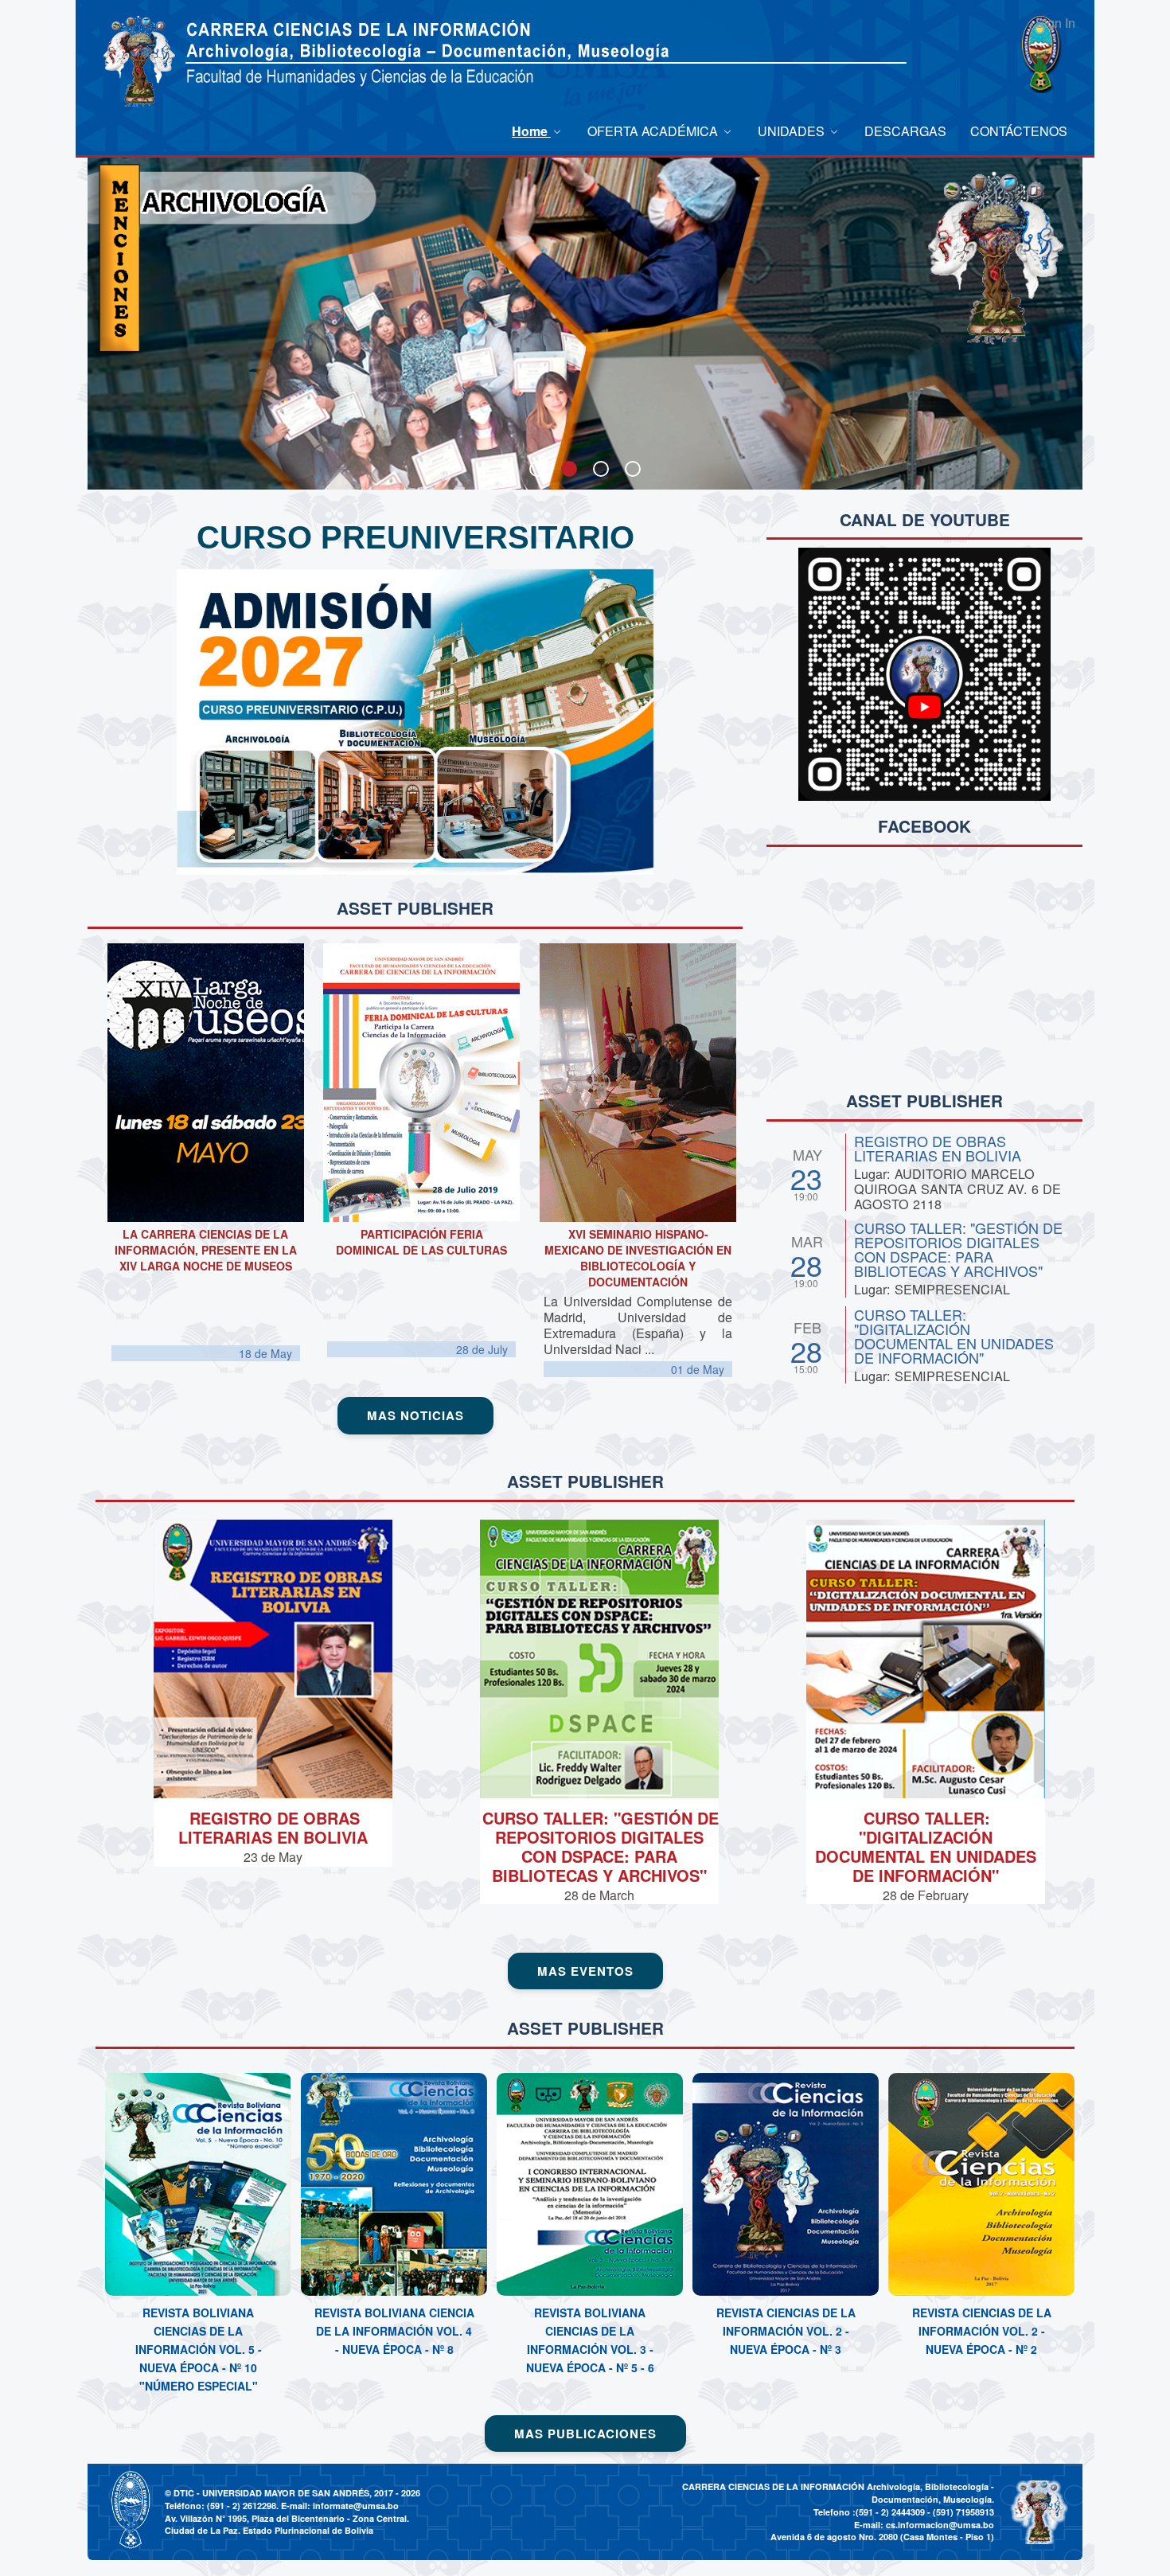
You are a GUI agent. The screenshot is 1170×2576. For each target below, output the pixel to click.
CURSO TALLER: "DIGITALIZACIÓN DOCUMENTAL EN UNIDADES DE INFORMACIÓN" (954, 1336)
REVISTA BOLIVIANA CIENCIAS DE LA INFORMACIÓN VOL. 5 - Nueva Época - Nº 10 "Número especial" (199, 2349)
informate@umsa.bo (356, 2506)
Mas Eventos (585, 1971)
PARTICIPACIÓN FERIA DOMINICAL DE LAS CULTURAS (421, 1242)
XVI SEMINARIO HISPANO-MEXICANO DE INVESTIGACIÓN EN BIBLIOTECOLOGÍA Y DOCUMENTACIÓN (638, 1258)
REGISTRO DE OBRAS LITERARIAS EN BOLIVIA (938, 1148)
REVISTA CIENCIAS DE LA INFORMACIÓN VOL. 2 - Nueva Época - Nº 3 (786, 2331)
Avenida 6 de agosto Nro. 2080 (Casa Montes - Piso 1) (882, 2537)
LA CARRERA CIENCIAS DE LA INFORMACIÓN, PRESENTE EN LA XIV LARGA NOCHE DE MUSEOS (206, 1250)
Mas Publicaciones (585, 2434)
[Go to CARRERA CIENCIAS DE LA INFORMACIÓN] (139, 62)
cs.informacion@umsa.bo (940, 2525)
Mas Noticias (415, 1415)
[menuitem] (538, 131)
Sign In (1055, 23)
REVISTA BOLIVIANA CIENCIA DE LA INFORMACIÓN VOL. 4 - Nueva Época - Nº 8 (394, 2331)
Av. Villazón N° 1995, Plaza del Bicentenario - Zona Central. (287, 2518)
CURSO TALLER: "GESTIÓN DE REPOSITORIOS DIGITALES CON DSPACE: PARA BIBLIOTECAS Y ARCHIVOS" (958, 1249)
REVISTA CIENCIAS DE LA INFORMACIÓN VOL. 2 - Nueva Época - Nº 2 (982, 2331)
